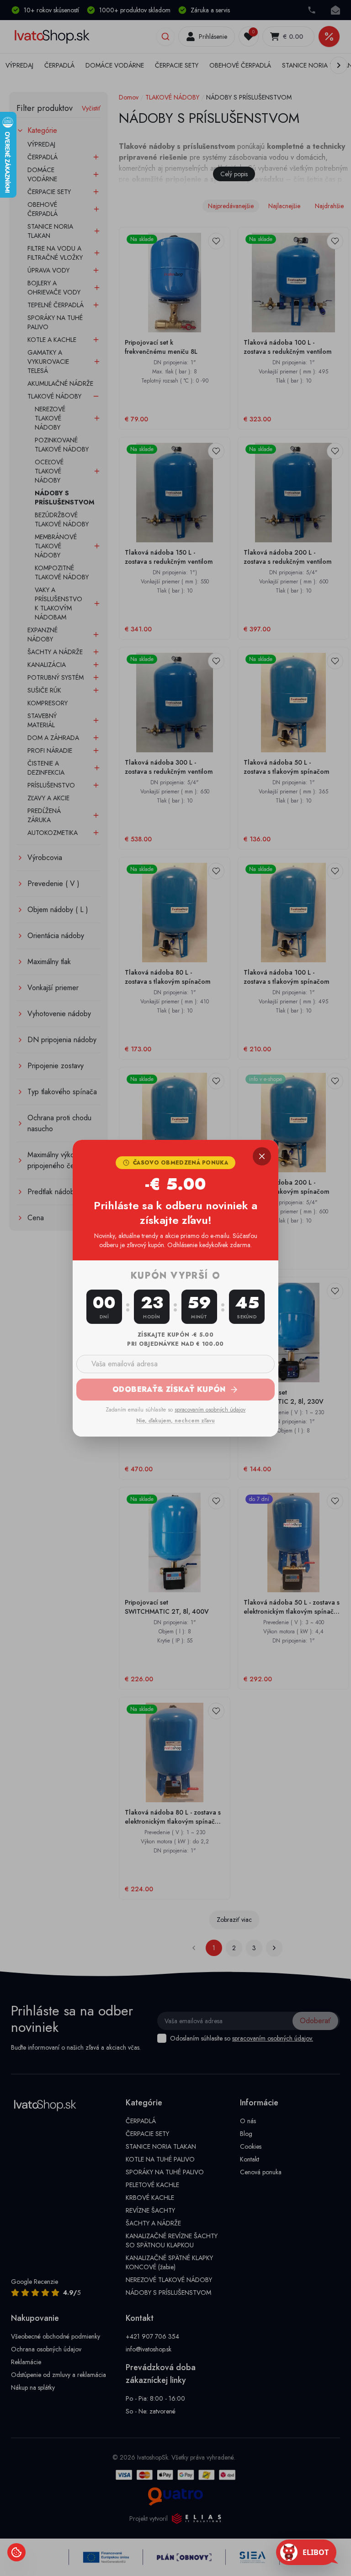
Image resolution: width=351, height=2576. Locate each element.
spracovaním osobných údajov (210, 1410)
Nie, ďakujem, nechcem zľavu (175, 1421)
